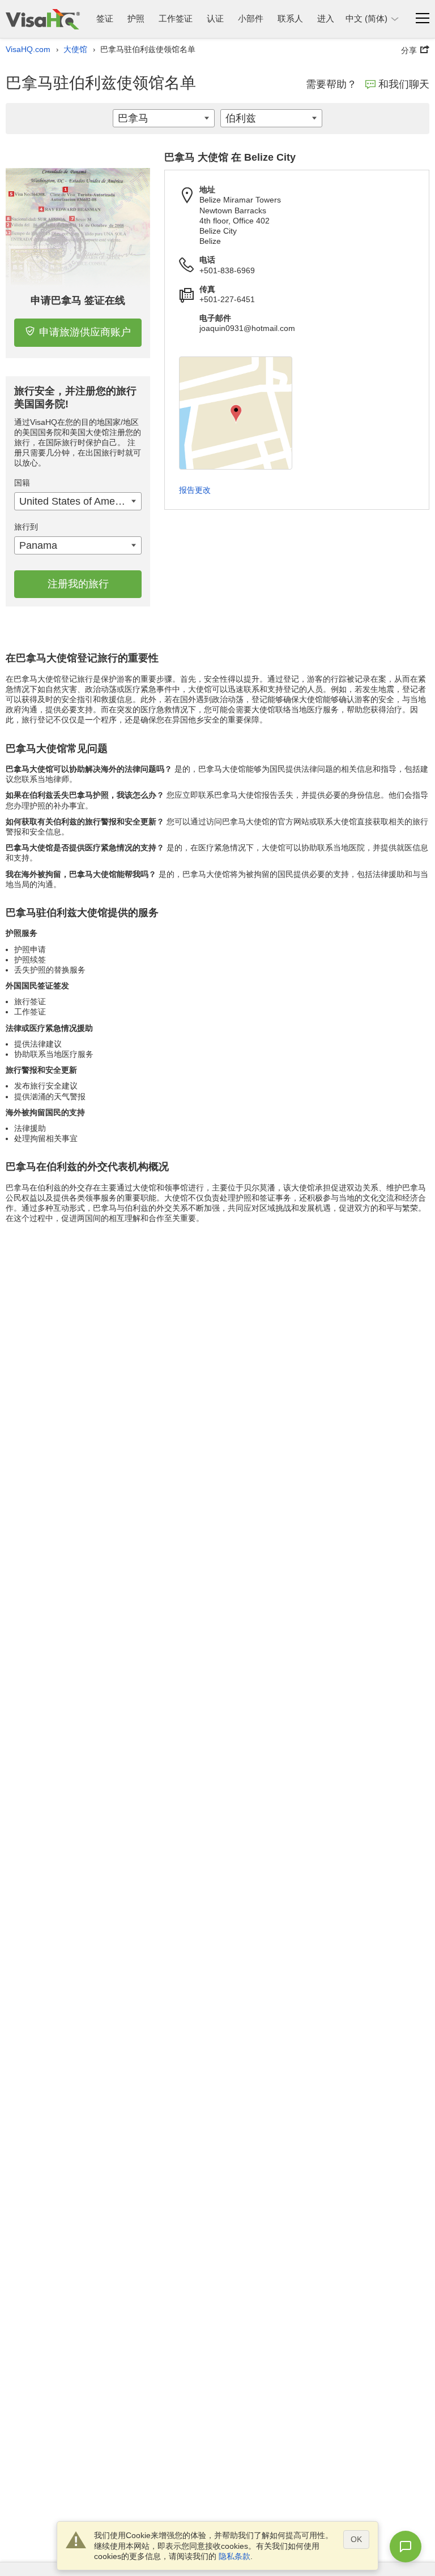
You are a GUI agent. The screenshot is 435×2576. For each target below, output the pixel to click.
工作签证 (176, 18)
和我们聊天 (404, 84)
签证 (105, 18)
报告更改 (195, 490)
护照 (136, 18)
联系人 (290, 18)
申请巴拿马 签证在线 (78, 300)
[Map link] (236, 413)
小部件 (251, 18)
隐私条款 (234, 2556)
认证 (215, 18)
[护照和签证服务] (43, 19)
